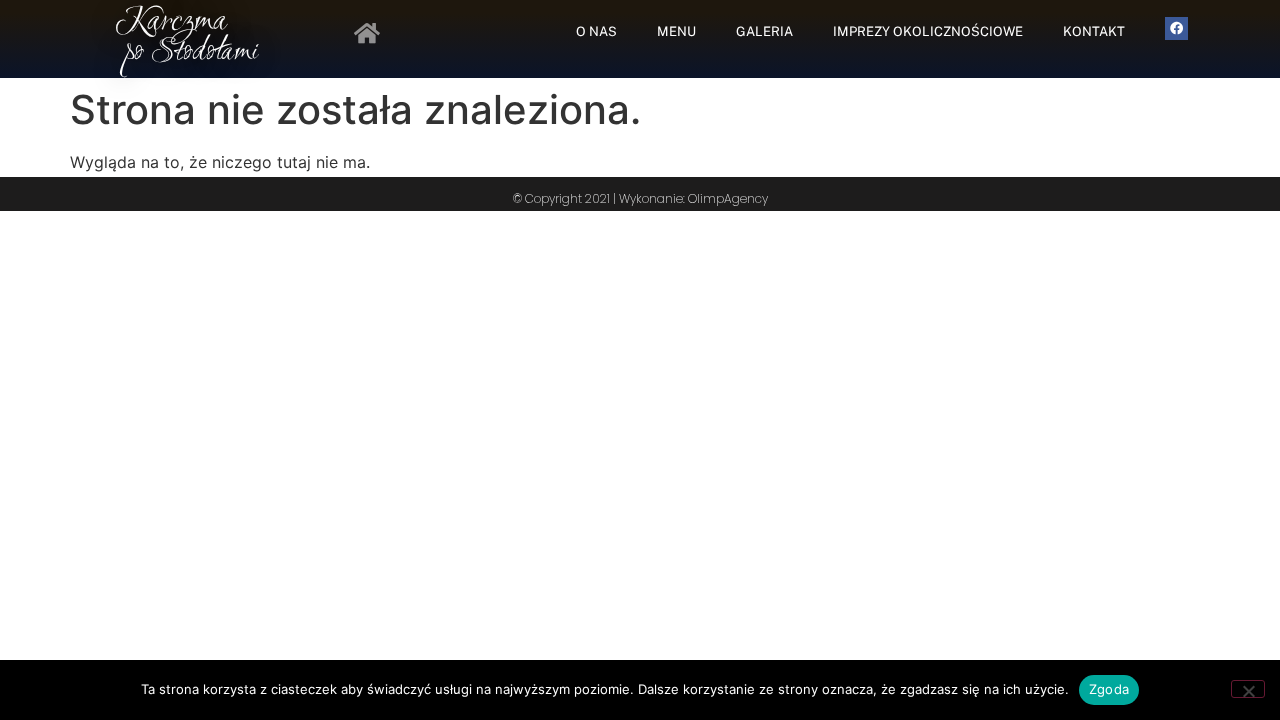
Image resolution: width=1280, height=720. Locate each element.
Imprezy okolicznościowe (928, 31)
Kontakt (1094, 31)
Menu (676, 31)
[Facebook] (1176, 28)
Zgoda (1109, 689)
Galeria (764, 31)
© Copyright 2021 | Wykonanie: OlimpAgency (640, 198)
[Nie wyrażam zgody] (1248, 689)
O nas (596, 31)
